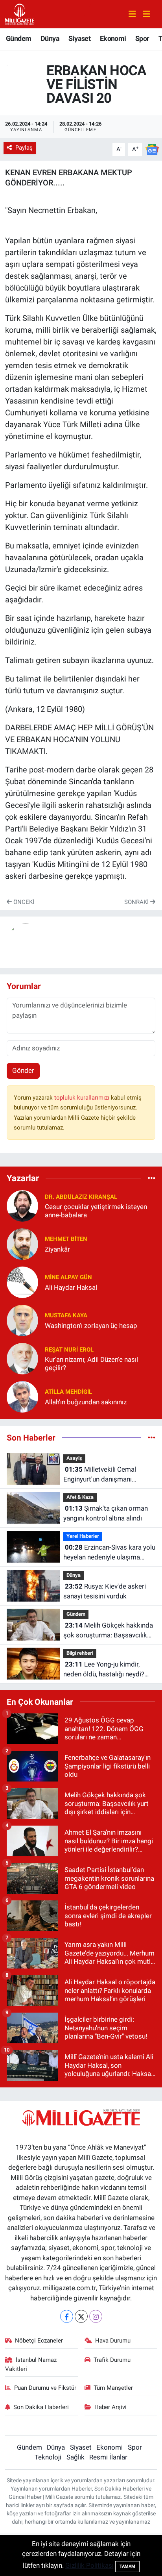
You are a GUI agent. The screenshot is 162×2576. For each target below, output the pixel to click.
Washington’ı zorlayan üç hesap (91, 1326)
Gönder (23, 1070)
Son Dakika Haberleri (41, 2407)
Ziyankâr (57, 1249)
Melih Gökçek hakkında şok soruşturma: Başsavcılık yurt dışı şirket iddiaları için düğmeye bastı (108, 1631)
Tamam (127, 2566)
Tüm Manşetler (113, 2388)
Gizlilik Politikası (89, 2565)
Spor (142, 38)
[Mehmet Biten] (22, 1244)
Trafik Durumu (112, 2360)
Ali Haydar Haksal (71, 1287)
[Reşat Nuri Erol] (22, 1358)
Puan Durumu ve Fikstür (45, 2388)
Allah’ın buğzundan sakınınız (86, 1402)
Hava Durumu (113, 2341)
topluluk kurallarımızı (83, 1098)
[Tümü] (152, 1178)
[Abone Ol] (152, 149)
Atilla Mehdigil (68, 1392)
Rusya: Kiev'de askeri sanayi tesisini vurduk (105, 1591)
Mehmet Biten (66, 1239)
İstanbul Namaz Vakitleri (31, 2364)
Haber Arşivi (110, 2407)
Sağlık (75, 2457)
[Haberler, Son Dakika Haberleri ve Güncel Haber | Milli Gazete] (20, 13)
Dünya (50, 38)
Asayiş (74, 1458)
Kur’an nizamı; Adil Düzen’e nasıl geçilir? (91, 1364)
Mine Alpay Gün (68, 1277)
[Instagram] (96, 2316)
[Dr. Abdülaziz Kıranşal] (22, 1206)
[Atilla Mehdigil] (22, 1396)
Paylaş (24, 148)
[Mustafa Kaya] (22, 1320)
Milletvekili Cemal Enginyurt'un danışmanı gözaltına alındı (100, 1475)
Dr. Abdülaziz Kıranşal (81, 1197)
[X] (81, 2316)
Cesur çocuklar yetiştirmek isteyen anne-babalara (96, 1211)
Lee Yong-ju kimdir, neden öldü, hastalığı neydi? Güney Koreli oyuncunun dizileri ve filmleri (109, 1670)
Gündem (18, 38)
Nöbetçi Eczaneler (39, 2341)
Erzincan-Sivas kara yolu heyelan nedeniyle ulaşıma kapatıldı (109, 1553)
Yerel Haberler (83, 1536)
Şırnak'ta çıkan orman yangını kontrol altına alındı (106, 1513)
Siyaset (79, 38)
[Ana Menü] (143, 14)
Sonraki (137, 902)
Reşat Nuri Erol (69, 1350)
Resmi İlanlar (108, 2457)
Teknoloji (48, 2457)
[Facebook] (67, 2316)
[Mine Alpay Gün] (22, 1282)
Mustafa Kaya (66, 1315)
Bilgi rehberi (80, 1653)
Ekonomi (113, 38)
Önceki (23, 902)
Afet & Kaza (80, 1497)
